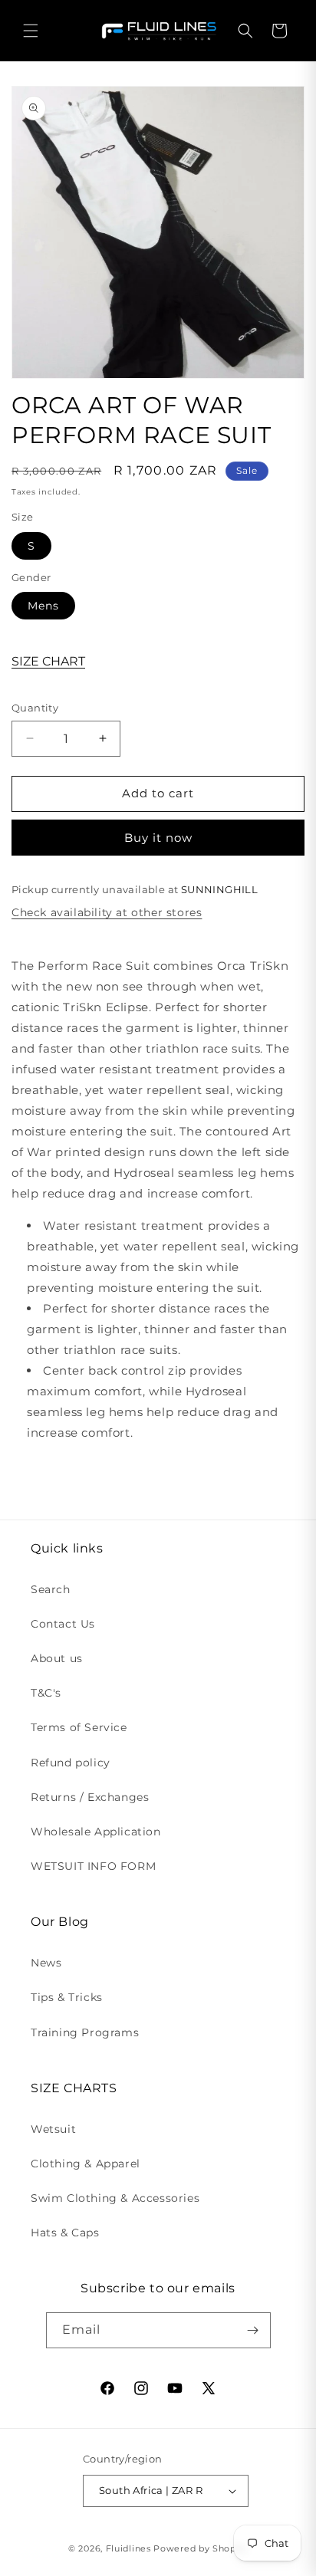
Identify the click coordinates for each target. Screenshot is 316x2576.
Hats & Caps (65, 2233)
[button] (31, 31)
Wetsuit (53, 2129)
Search (51, 1589)
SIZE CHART (48, 661)
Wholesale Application (96, 1832)
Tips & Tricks (67, 1997)
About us (57, 1658)
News (46, 1963)
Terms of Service (79, 1727)
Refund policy (71, 1763)
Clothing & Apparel (86, 2164)
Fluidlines (128, 2548)
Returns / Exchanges (90, 1797)
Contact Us (63, 1624)
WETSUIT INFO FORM (93, 1866)
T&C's (46, 1693)
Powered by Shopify (201, 2548)
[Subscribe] (253, 2330)
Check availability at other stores (107, 912)
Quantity (35, 708)
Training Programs (85, 2032)
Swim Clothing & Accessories (115, 2198)
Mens (43, 606)
